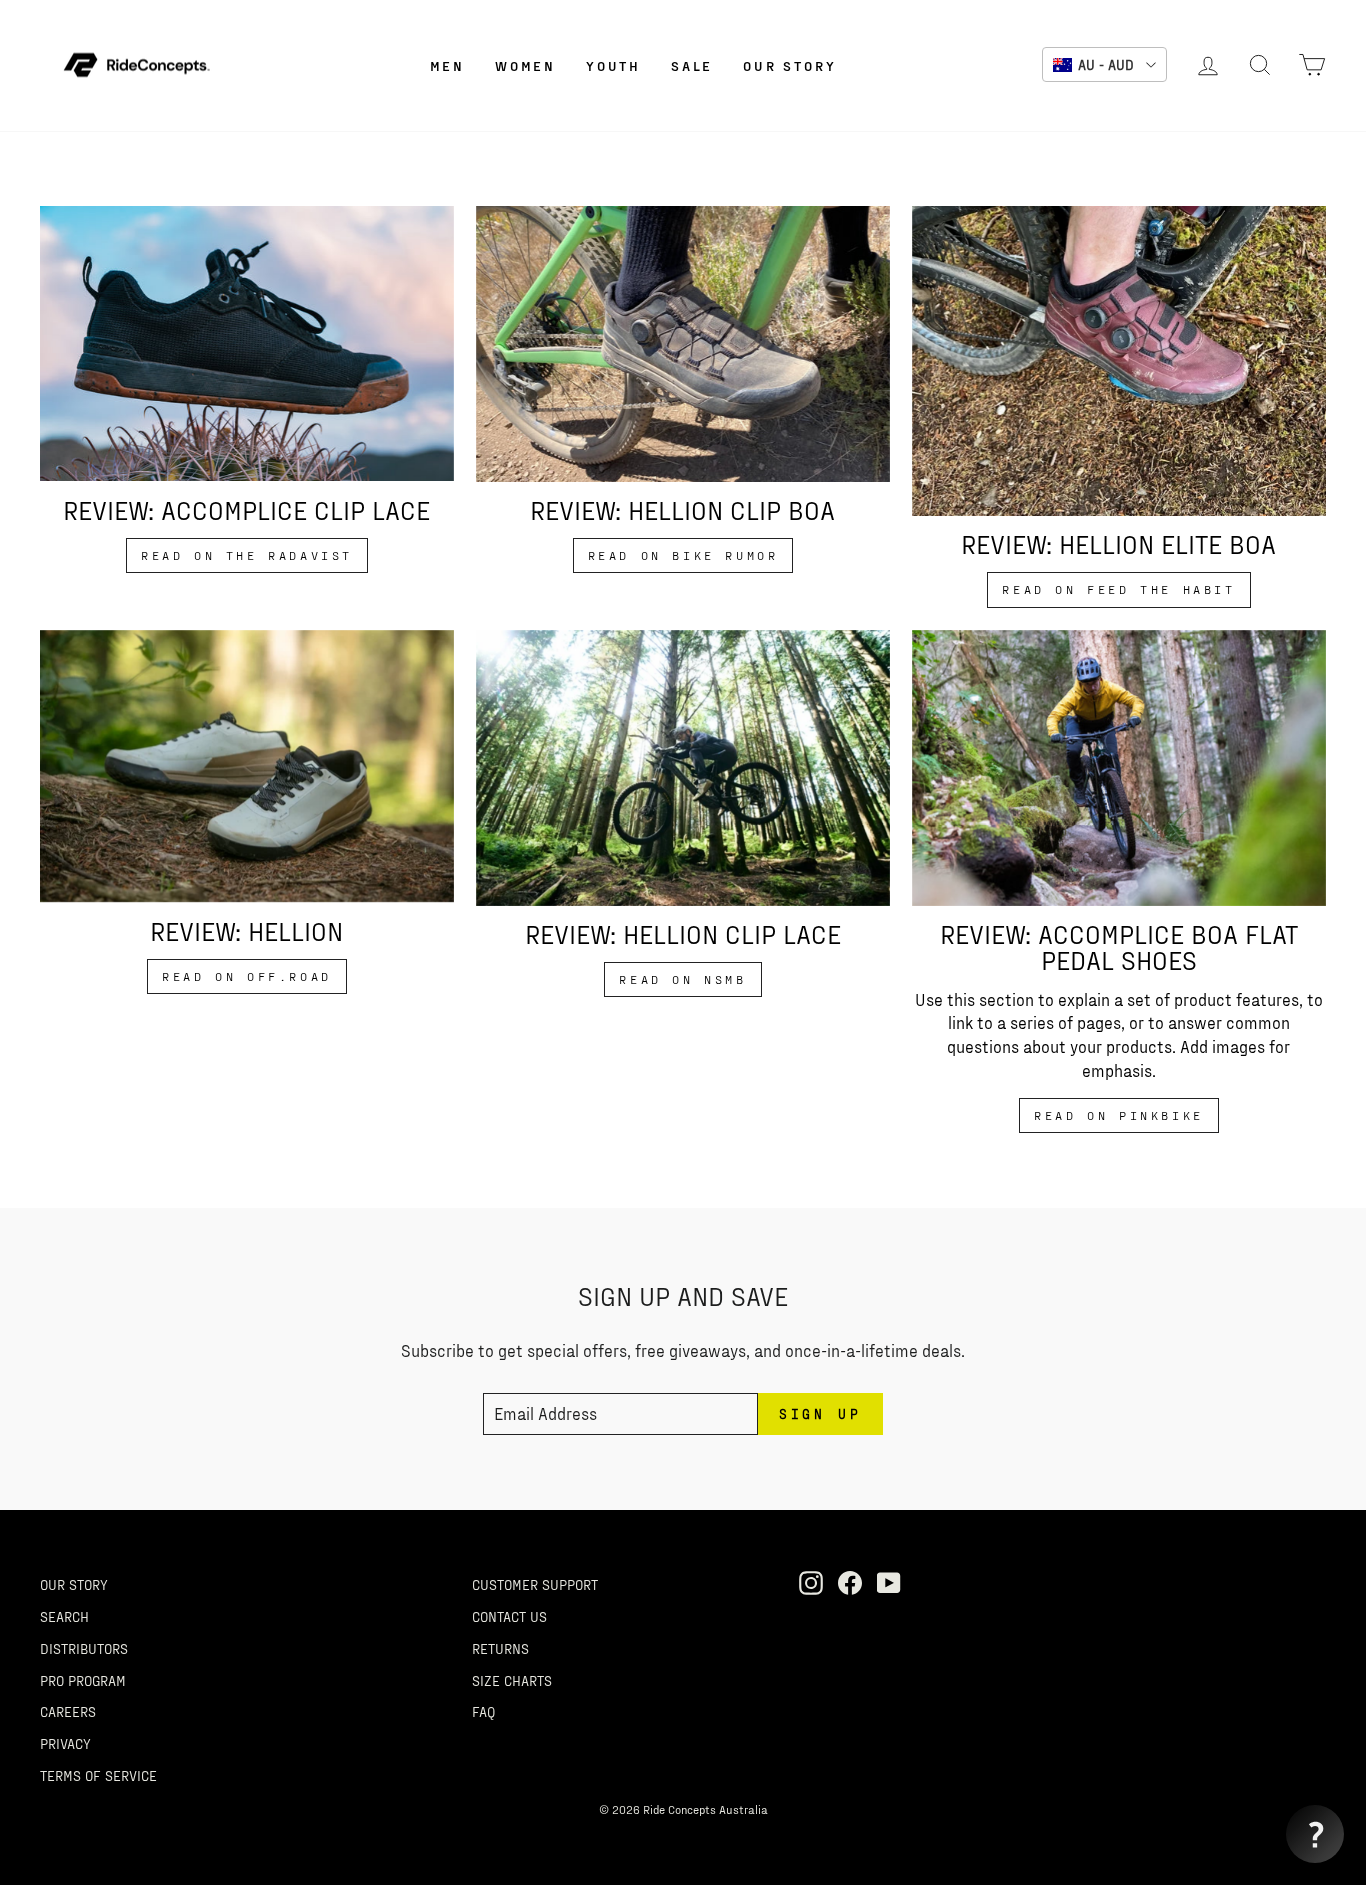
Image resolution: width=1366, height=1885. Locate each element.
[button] (1315, 1834)
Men (447, 65)
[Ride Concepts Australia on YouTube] (889, 1582)
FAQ (483, 1711)
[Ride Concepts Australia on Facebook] (850, 1582)
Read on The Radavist (247, 555)
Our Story (789, 65)
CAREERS (68, 1711)
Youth (613, 65)
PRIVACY (65, 1743)
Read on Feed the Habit (1118, 589)
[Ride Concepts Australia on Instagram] (811, 1582)
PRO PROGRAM (83, 1680)
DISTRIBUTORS (84, 1648)
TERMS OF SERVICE (98, 1775)
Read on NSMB (682, 979)
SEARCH (64, 1616)
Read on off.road (247, 976)
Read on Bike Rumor (683, 555)
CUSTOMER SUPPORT (535, 1584)
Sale (692, 65)
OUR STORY (74, 1584)
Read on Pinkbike (1119, 1115)
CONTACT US (509, 1616)
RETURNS (500, 1648)
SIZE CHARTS (512, 1680)
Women (525, 65)
